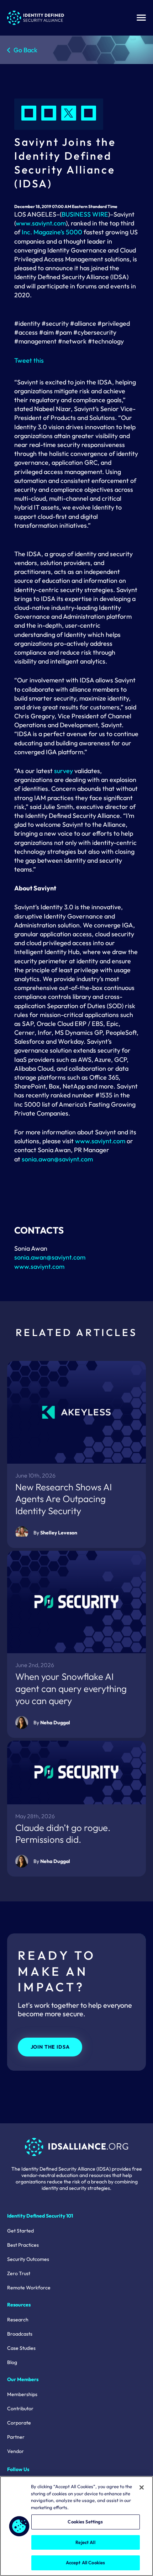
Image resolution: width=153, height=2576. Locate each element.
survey (64, 771)
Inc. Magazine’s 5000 (52, 232)
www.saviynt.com (41, 223)
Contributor (20, 2409)
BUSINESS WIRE (85, 214)
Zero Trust (19, 2273)
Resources (19, 2305)
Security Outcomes (28, 2259)
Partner (16, 2437)
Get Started (20, 2231)
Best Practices (23, 2245)
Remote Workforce (29, 2288)
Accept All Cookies (85, 2562)
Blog (12, 2362)
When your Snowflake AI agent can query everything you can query (71, 1689)
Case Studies (21, 2348)
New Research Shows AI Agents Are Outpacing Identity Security (64, 1499)
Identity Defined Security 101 (40, 2216)
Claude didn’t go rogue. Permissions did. (63, 1834)
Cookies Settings (85, 2522)
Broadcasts (20, 2334)
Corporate (19, 2423)
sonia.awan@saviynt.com (57, 1159)
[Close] (142, 2487)
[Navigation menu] (141, 18)
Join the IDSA (50, 2047)
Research (18, 2320)
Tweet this (29, 360)
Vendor (15, 2451)
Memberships (22, 2394)
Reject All (85, 2542)
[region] (76, 2526)
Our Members (23, 2379)
